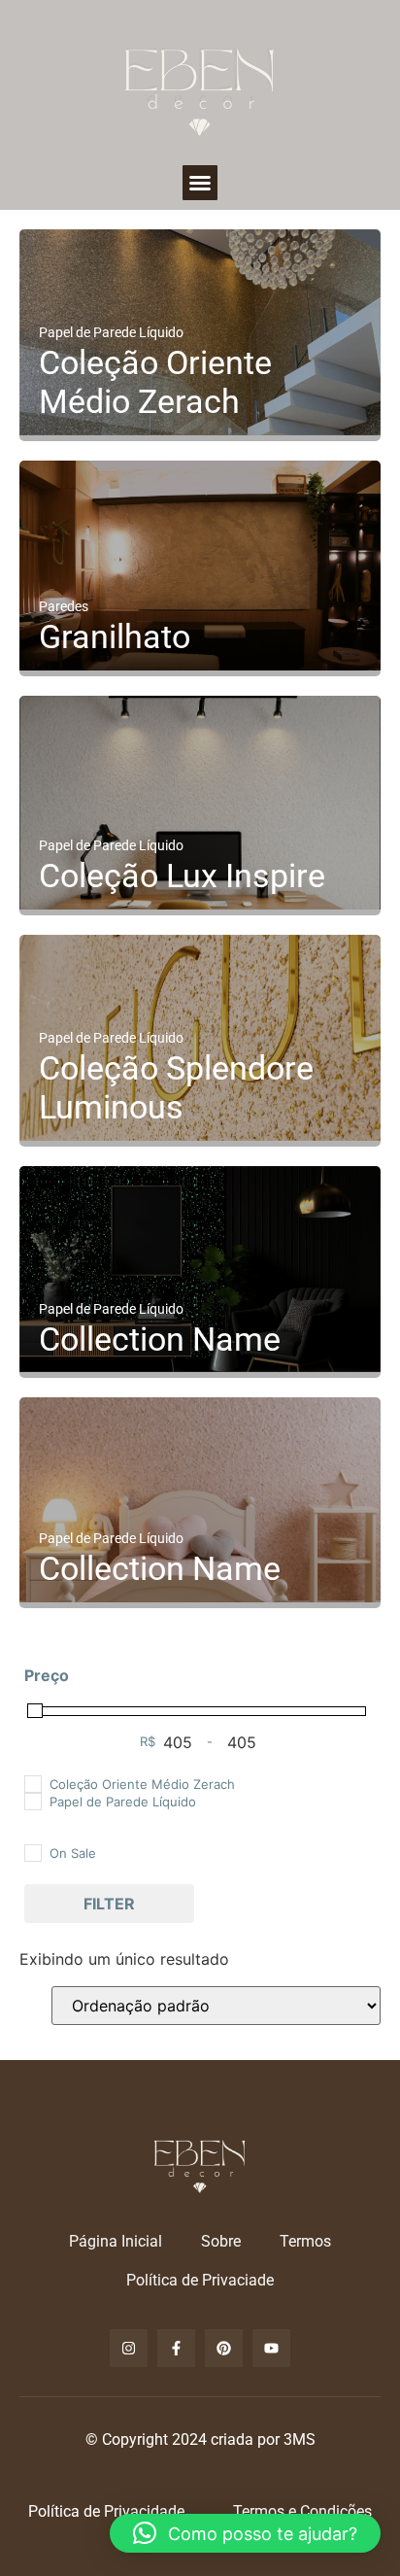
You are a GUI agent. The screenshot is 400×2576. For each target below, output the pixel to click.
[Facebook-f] (176, 2348)
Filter (109, 1904)
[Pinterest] (224, 2348)
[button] (200, 183)
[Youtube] (271, 2348)
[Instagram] (129, 2348)
